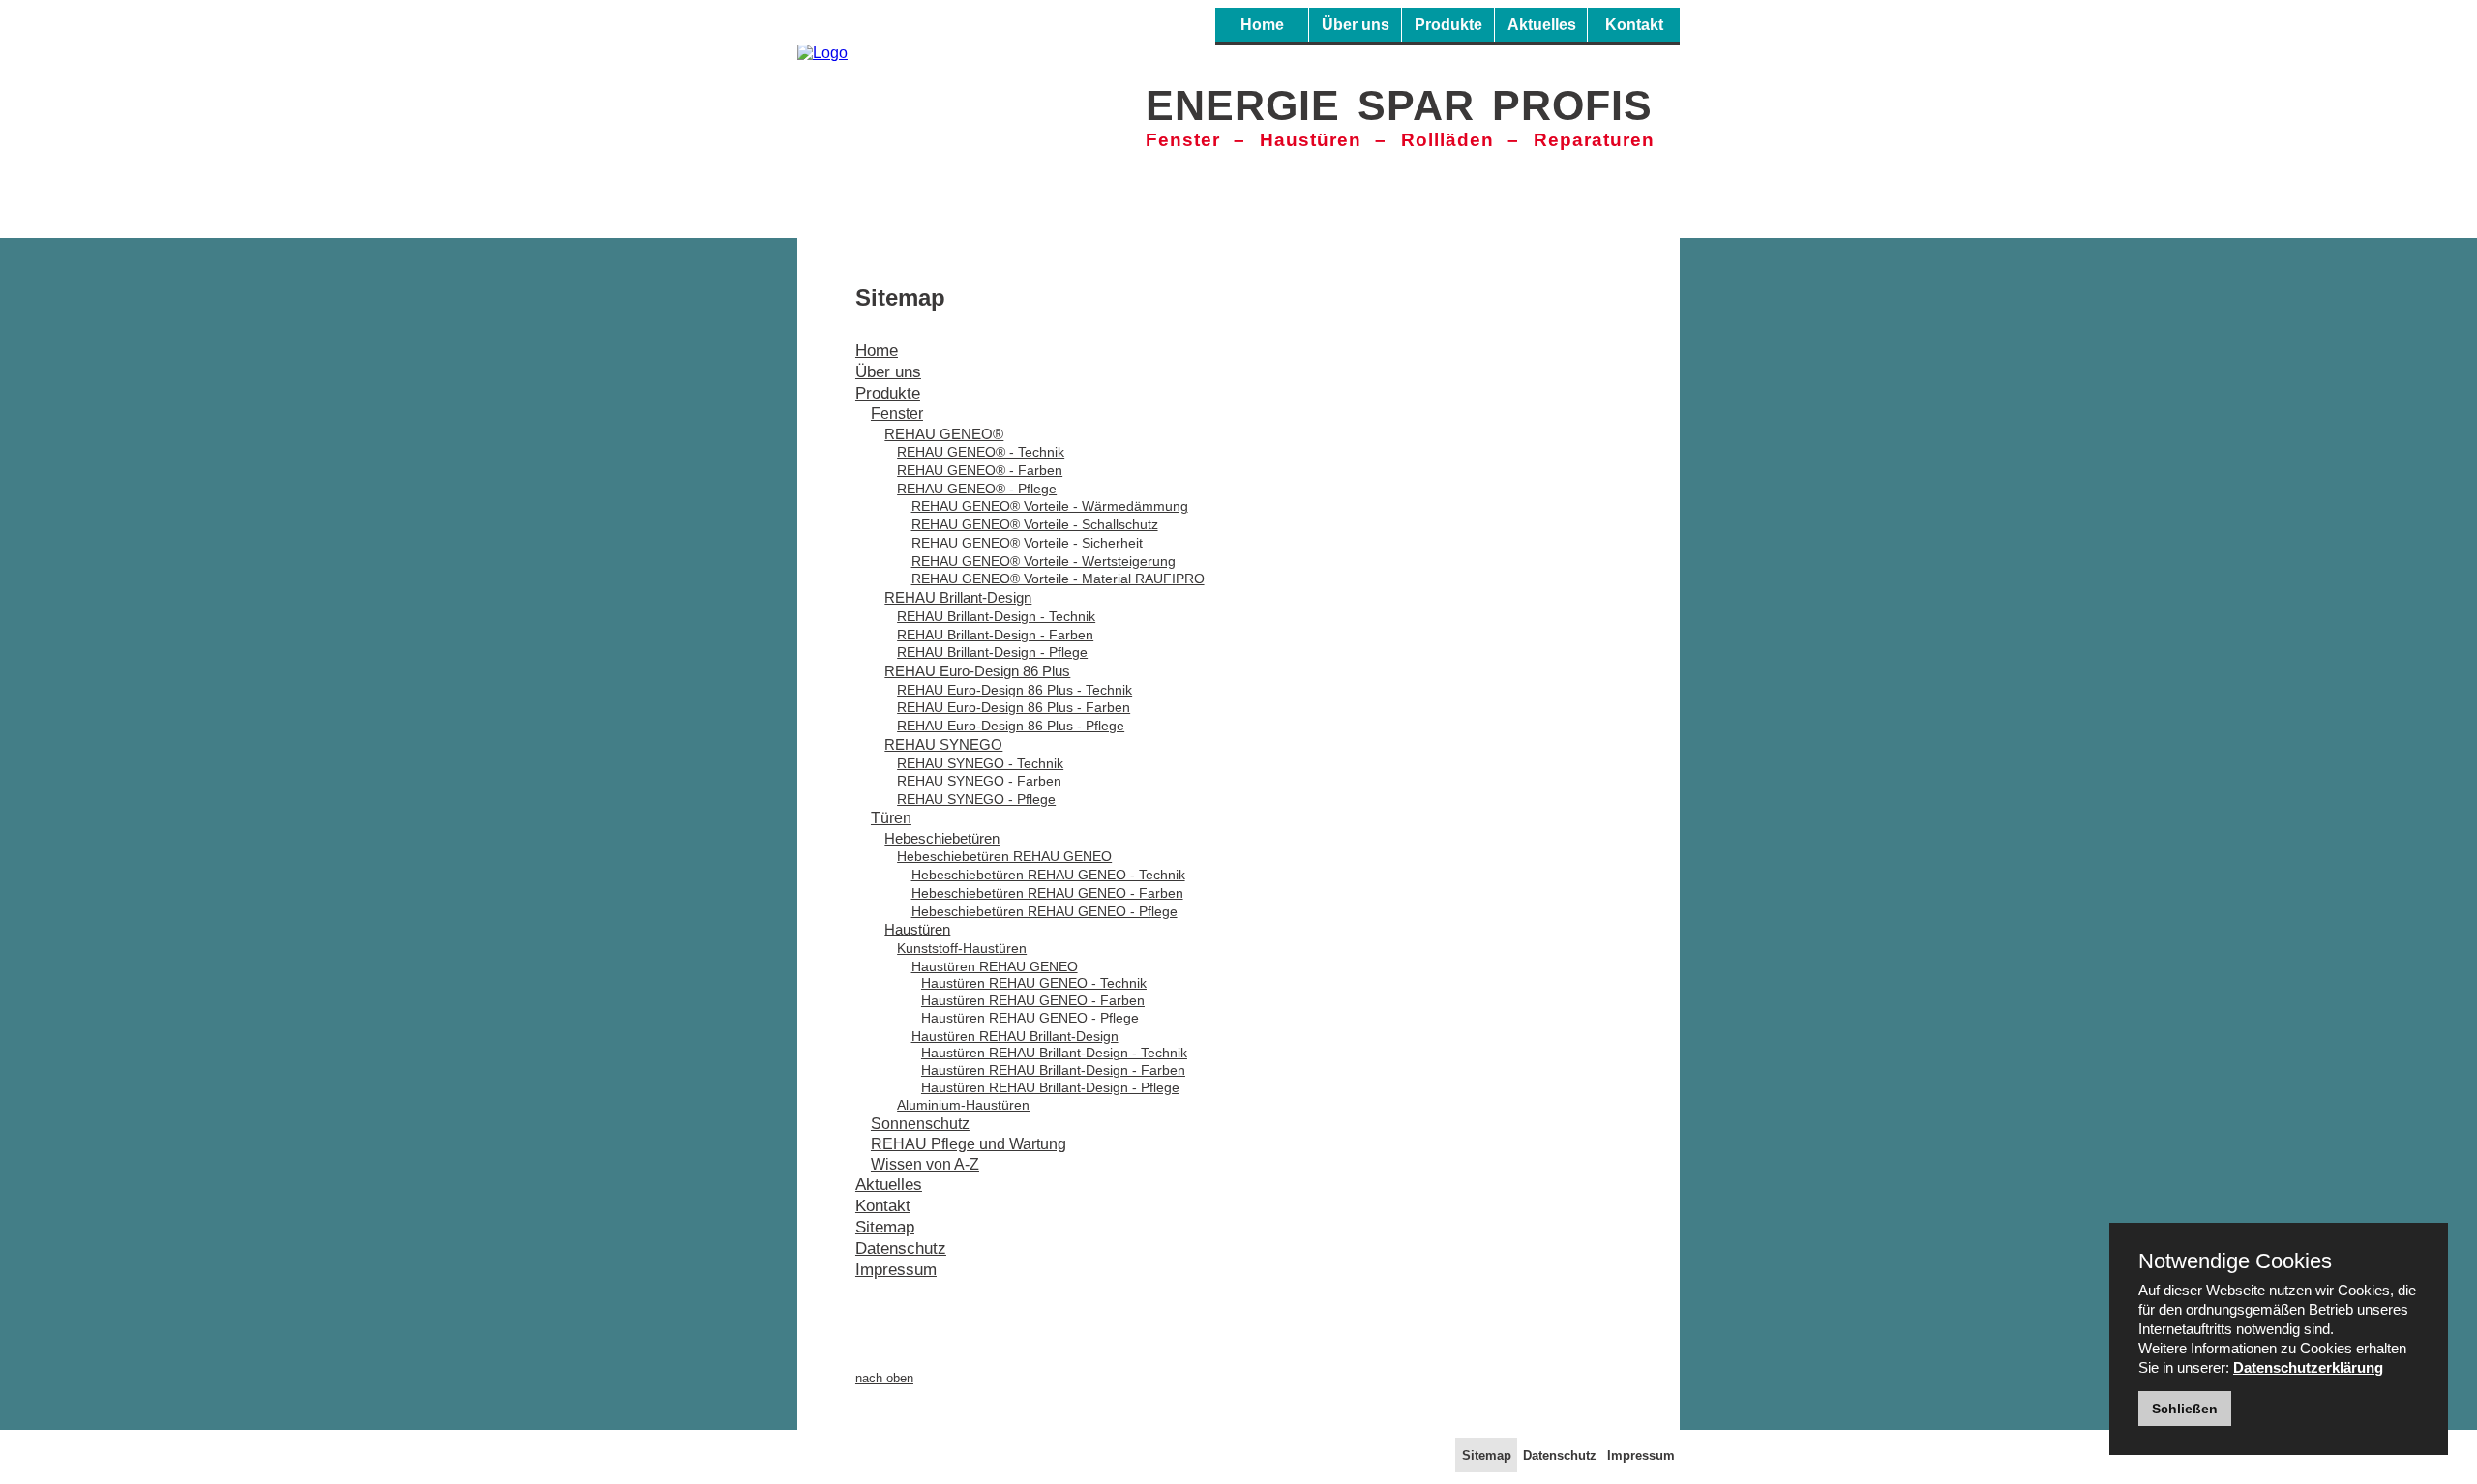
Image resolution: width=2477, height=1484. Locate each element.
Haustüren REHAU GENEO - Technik (1034, 983)
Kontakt (1634, 25)
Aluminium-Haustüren (963, 1105)
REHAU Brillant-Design (958, 597)
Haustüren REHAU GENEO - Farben (1033, 1001)
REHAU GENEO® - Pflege (977, 489)
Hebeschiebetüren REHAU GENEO (1004, 856)
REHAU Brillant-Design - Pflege (992, 652)
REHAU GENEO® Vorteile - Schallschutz (1035, 524)
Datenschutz (901, 1248)
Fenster (897, 414)
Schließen (2185, 1409)
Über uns (1356, 25)
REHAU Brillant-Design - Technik (996, 616)
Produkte (1448, 25)
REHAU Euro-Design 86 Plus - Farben (1014, 707)
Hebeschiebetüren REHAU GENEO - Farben (1047, 893)
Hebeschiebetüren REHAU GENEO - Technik (1048, 875)
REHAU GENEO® (944, 434)
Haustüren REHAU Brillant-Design (1015, 1036)
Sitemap (885, 1227)
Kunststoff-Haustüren (962, 948)
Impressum (896, 1270)
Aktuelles (1542, 25)
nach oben (884, 1378)
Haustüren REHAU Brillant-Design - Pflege (1050, 1088)
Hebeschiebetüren (942, 838)
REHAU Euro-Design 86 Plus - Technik (1015, 690)
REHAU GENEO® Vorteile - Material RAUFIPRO (1058, 579)
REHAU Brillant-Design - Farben (995, 635)
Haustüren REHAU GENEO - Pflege (1030, 1018)
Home (1262, 25)
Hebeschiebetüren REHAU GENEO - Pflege (1045, 911)
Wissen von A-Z (925, 1164)
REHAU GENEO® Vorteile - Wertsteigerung (1044, 561)
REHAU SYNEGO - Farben (979, 781)
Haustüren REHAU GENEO (995, 966)
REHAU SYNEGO (943, 744)
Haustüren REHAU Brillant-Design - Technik (1054, 1053)
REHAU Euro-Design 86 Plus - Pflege (1011, 726)
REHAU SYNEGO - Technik (980, 763)
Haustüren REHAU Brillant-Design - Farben (1053, 1070)
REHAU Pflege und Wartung (969, 1144)
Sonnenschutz (920, 1124)
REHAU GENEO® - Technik (981, 452)
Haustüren (917, 929)
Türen (891, 818)
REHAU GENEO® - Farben (980, 470)
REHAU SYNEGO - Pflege (976, 799)
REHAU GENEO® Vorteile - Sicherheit (1027, 543)
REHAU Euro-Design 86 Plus (977, 671)
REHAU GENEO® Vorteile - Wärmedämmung (1050, 506)
